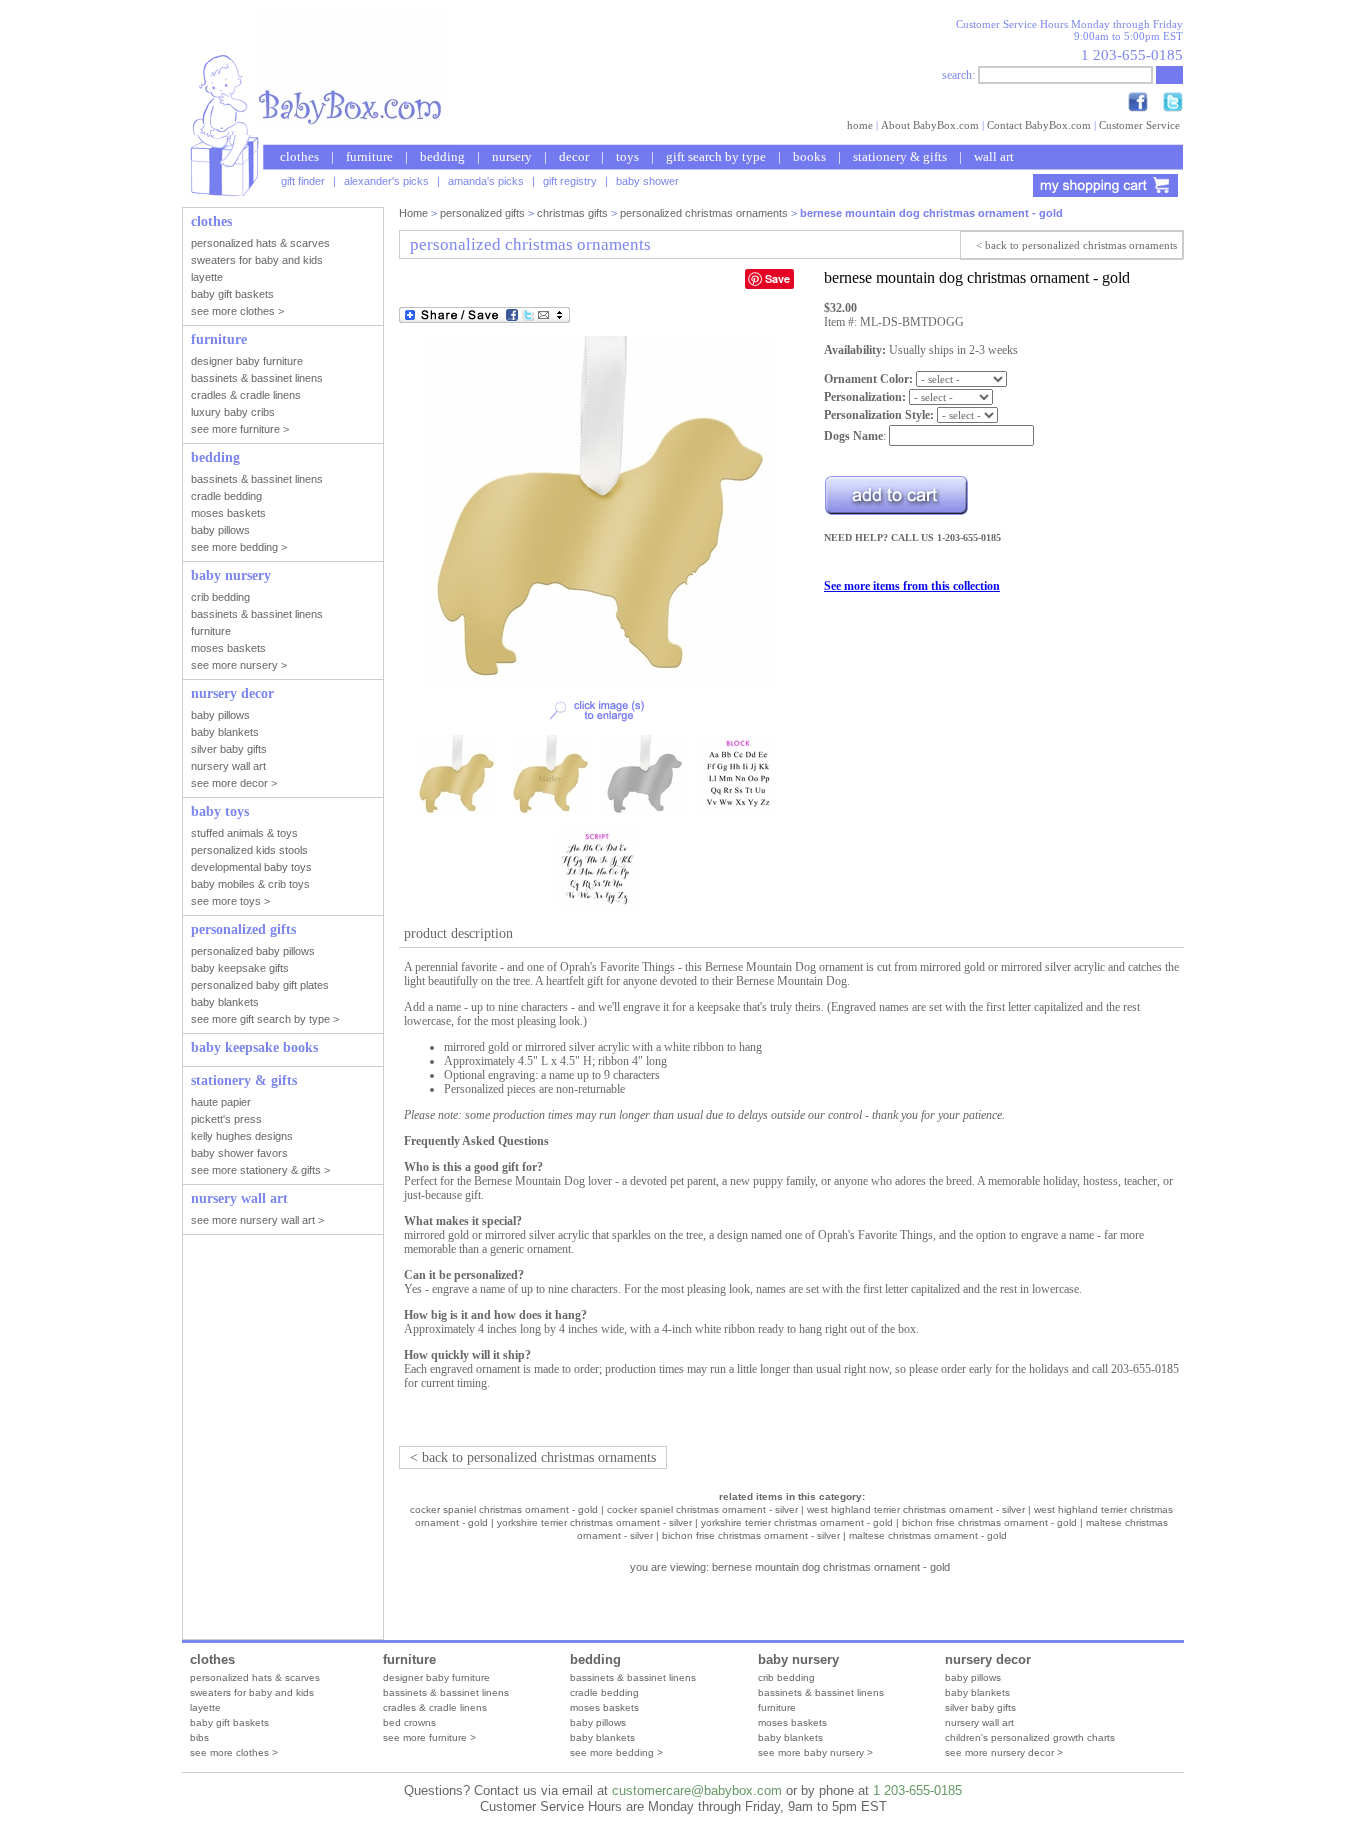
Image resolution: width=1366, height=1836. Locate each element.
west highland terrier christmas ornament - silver (916, 1509)
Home (413, 213)
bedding (442, 156)
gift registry (570, 181)
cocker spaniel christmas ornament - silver (702, 1509)
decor (574, 156)
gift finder (303, 181)
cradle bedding (604, 1692)
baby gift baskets (229, 1722)
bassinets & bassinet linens (446, 1692)
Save (777, 278)
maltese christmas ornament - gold (928, 1535)
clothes (299, 156)
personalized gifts (482, 213)
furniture (369, 156)
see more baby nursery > (815, 1752)
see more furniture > (429, 1737)
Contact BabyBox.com (1039, 125)
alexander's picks (386, 181)
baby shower (647, 181)
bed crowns (409, 1722)
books (809, 156)
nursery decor (988, 1659)
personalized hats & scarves (255, 1677)
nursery (512, 156)
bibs (199, 1737)
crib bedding (786, 1677)
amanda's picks (486, 181)
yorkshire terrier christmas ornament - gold (797, 1522)
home (860, 125)
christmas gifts (572, 213)
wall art (994, 156)
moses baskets (604, 1707)
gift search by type (716, 156)
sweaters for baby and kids (252, 1692)
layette (205, 1707)
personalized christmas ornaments (704, 213)
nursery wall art (979, 1722)
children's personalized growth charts (1030, 1737)
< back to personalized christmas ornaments (1076, 245)
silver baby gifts (980, 1707)
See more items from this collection (912, 586)
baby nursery (798, 1659)
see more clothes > (234, 1752)
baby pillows (598, 1722)
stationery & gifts (900, 156)
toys (627, 156)
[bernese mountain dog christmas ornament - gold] (597, 682)
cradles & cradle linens (435, 1707)
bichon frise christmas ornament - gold (989, 1522)
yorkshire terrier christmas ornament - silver (594, 1522)
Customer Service (1139, 125)
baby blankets (602, 1737)
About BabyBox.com (930, 125)
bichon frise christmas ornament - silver (751, 1535)
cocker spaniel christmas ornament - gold (504, 1509)
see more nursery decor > (1004, 1752)
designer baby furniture (436, 1677)
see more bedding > (616, 1752)
